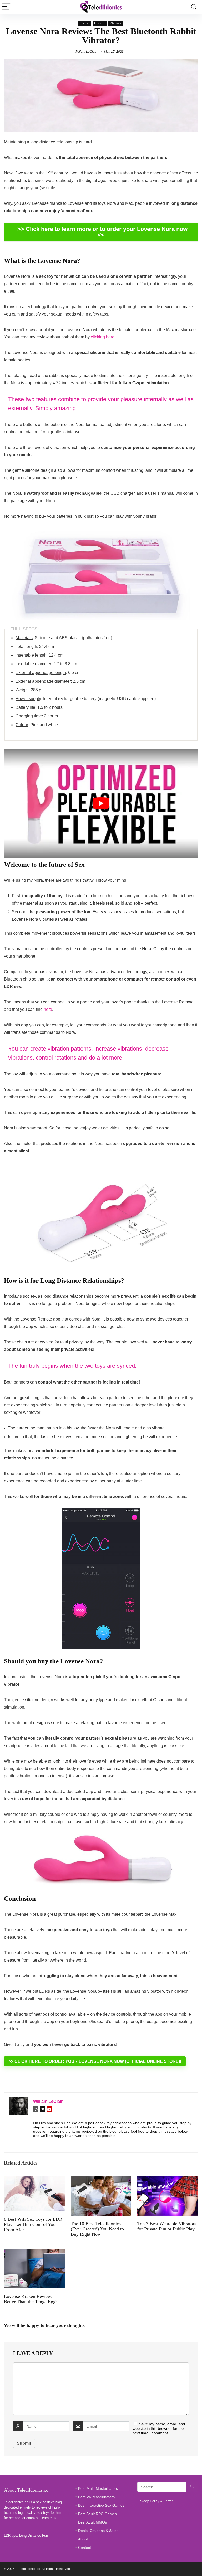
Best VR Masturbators (96, 2497)
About (83, 2539)
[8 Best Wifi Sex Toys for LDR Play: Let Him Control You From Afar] (34, 2179)
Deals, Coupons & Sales (98, 2531)
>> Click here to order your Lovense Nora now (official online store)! (95, 2061)
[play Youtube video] (101, 803)
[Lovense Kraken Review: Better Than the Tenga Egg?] (34, 2252)
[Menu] (6, 7)
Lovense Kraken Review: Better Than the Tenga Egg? (31, 2299)
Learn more (49, 2518)
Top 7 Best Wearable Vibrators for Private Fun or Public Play (167, 2226)
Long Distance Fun (34, 2536)
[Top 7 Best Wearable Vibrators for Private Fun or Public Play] (168, 2179)
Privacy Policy (148, 2501)
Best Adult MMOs (92, 2522)
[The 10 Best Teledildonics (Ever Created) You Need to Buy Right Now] (101, 2179)
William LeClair (86, 52)
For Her (85, 23)
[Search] (194, 7)
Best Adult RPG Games (97, 2514)
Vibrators (115, 23)
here (48, 1009)
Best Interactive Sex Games (101, 2505)
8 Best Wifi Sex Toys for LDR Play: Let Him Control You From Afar (33, 2224)
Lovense (100, 23)
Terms (169, 2501)
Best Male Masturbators (98, 2488)
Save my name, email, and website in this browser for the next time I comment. (159, 2429)
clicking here (103, 337)
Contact (85, 2548)
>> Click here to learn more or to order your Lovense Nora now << (102, 232)
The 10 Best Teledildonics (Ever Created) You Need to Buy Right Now (97, 2229)
